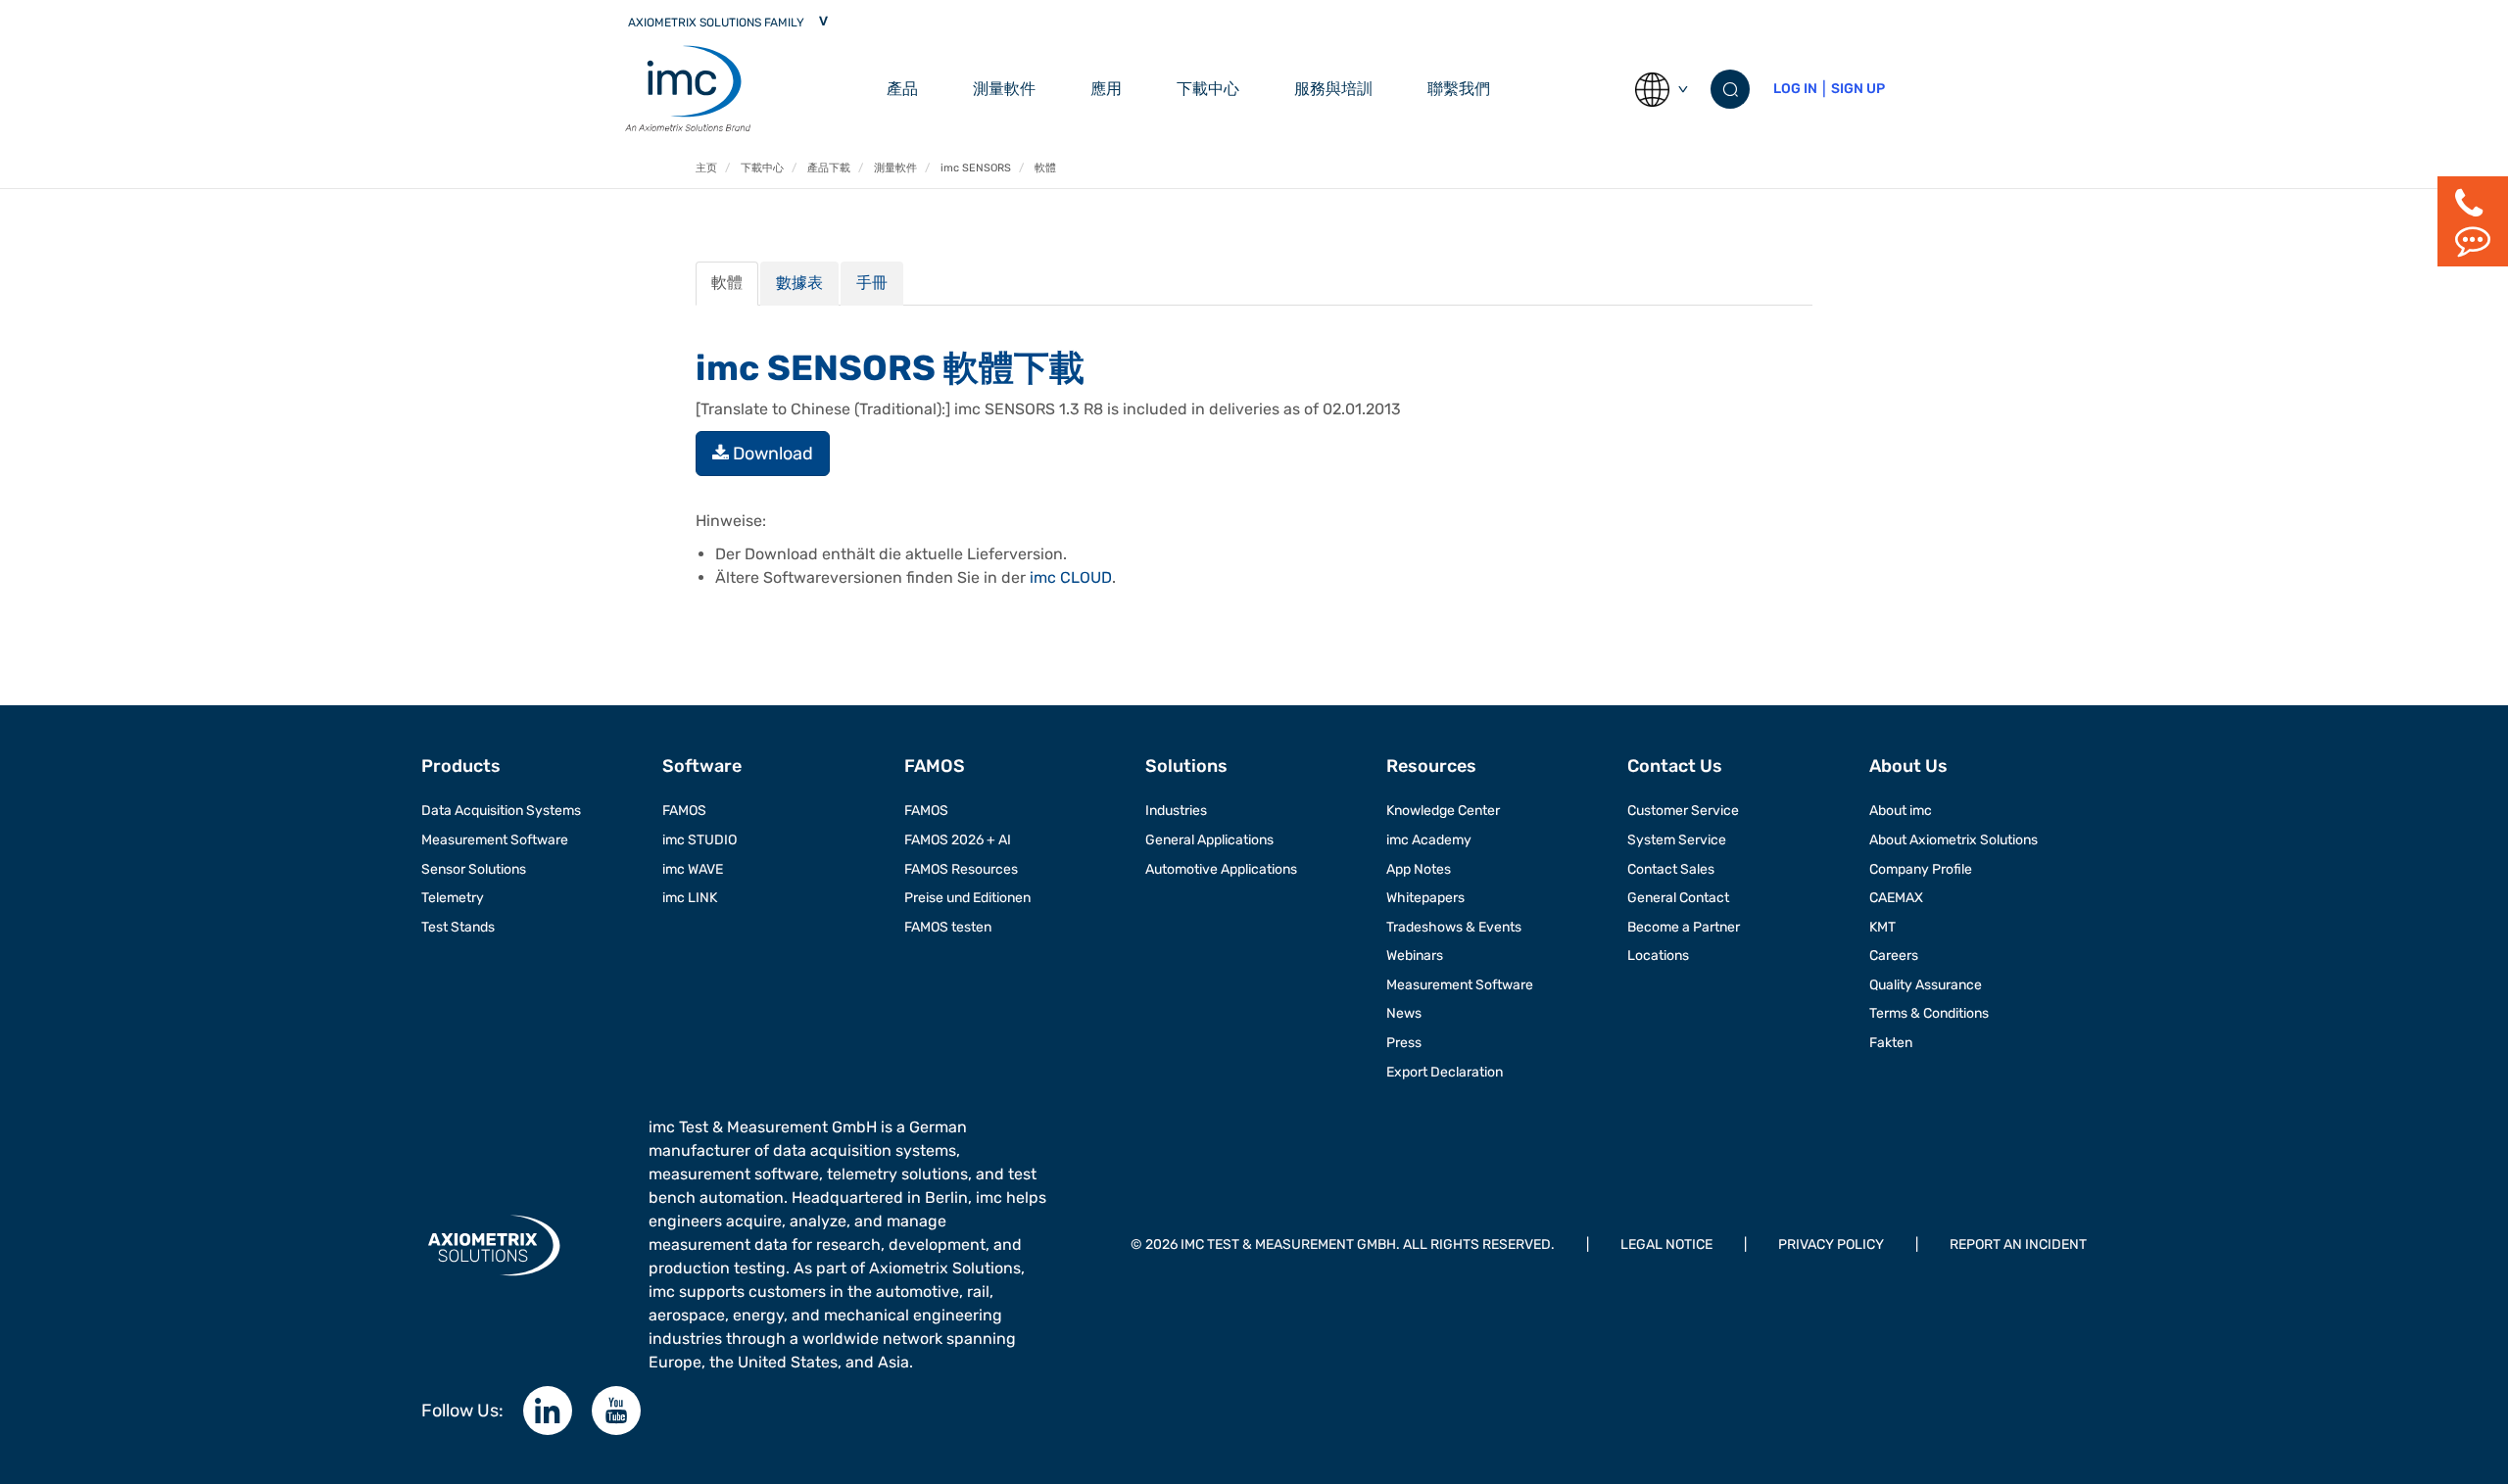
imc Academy (1429, 840)
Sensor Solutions (474, 869)
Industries (1176, 811)
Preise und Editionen (967, 898)
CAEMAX (1896, 898)
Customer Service (1683, 811)
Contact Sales (1671, 869)
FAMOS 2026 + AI (958, 840)
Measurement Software (495, 840)
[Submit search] (1730, 89)
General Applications (1209, 840)
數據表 (799, 283)
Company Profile (1921, 869)
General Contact (1678, 898)
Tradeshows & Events (1454, 927)
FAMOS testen (948, 927)
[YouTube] (616, 1411)
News (1404, 1013)
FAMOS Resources (961, 869)
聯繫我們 (1459, 89)
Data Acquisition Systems (501, 811)
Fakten (1891, 1043)
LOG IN (1795, 89)
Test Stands (458, 927)
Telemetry (453, 898)
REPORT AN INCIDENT (2018, 1245)
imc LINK (690, 898)
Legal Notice (1666, 1245)
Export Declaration (1445, 1072)
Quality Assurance (1926, 985)
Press (1404, 1043)
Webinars (1415, 956)
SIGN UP (1858, 89)
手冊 (872, 283)
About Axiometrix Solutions (1953, 840)
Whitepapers (1425, 898)
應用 (1106, 89)
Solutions (1186, 766)
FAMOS (684, 811)
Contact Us (1675, 766)
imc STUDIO (699, 840)
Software (702, 766)
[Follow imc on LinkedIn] (548, 1411)
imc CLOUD (1071, 577)
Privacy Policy (1831, 1245)
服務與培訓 (1333, 89)
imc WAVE (693, 869)
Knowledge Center (1443, 811)
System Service (1677, 840)
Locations (1658, 956)
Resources (1431, 766)
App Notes (1419, 869)
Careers (1894, 956)
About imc (1901, 811)
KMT (1882, 927)
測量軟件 (1004, 89)
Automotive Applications (1221, 869)
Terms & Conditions (1929, 1013)
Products (461, 766)
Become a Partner (1684, 927)
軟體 (727, 283)
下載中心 (1208, 89)
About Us (1908, 766)
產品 (902, 89)
